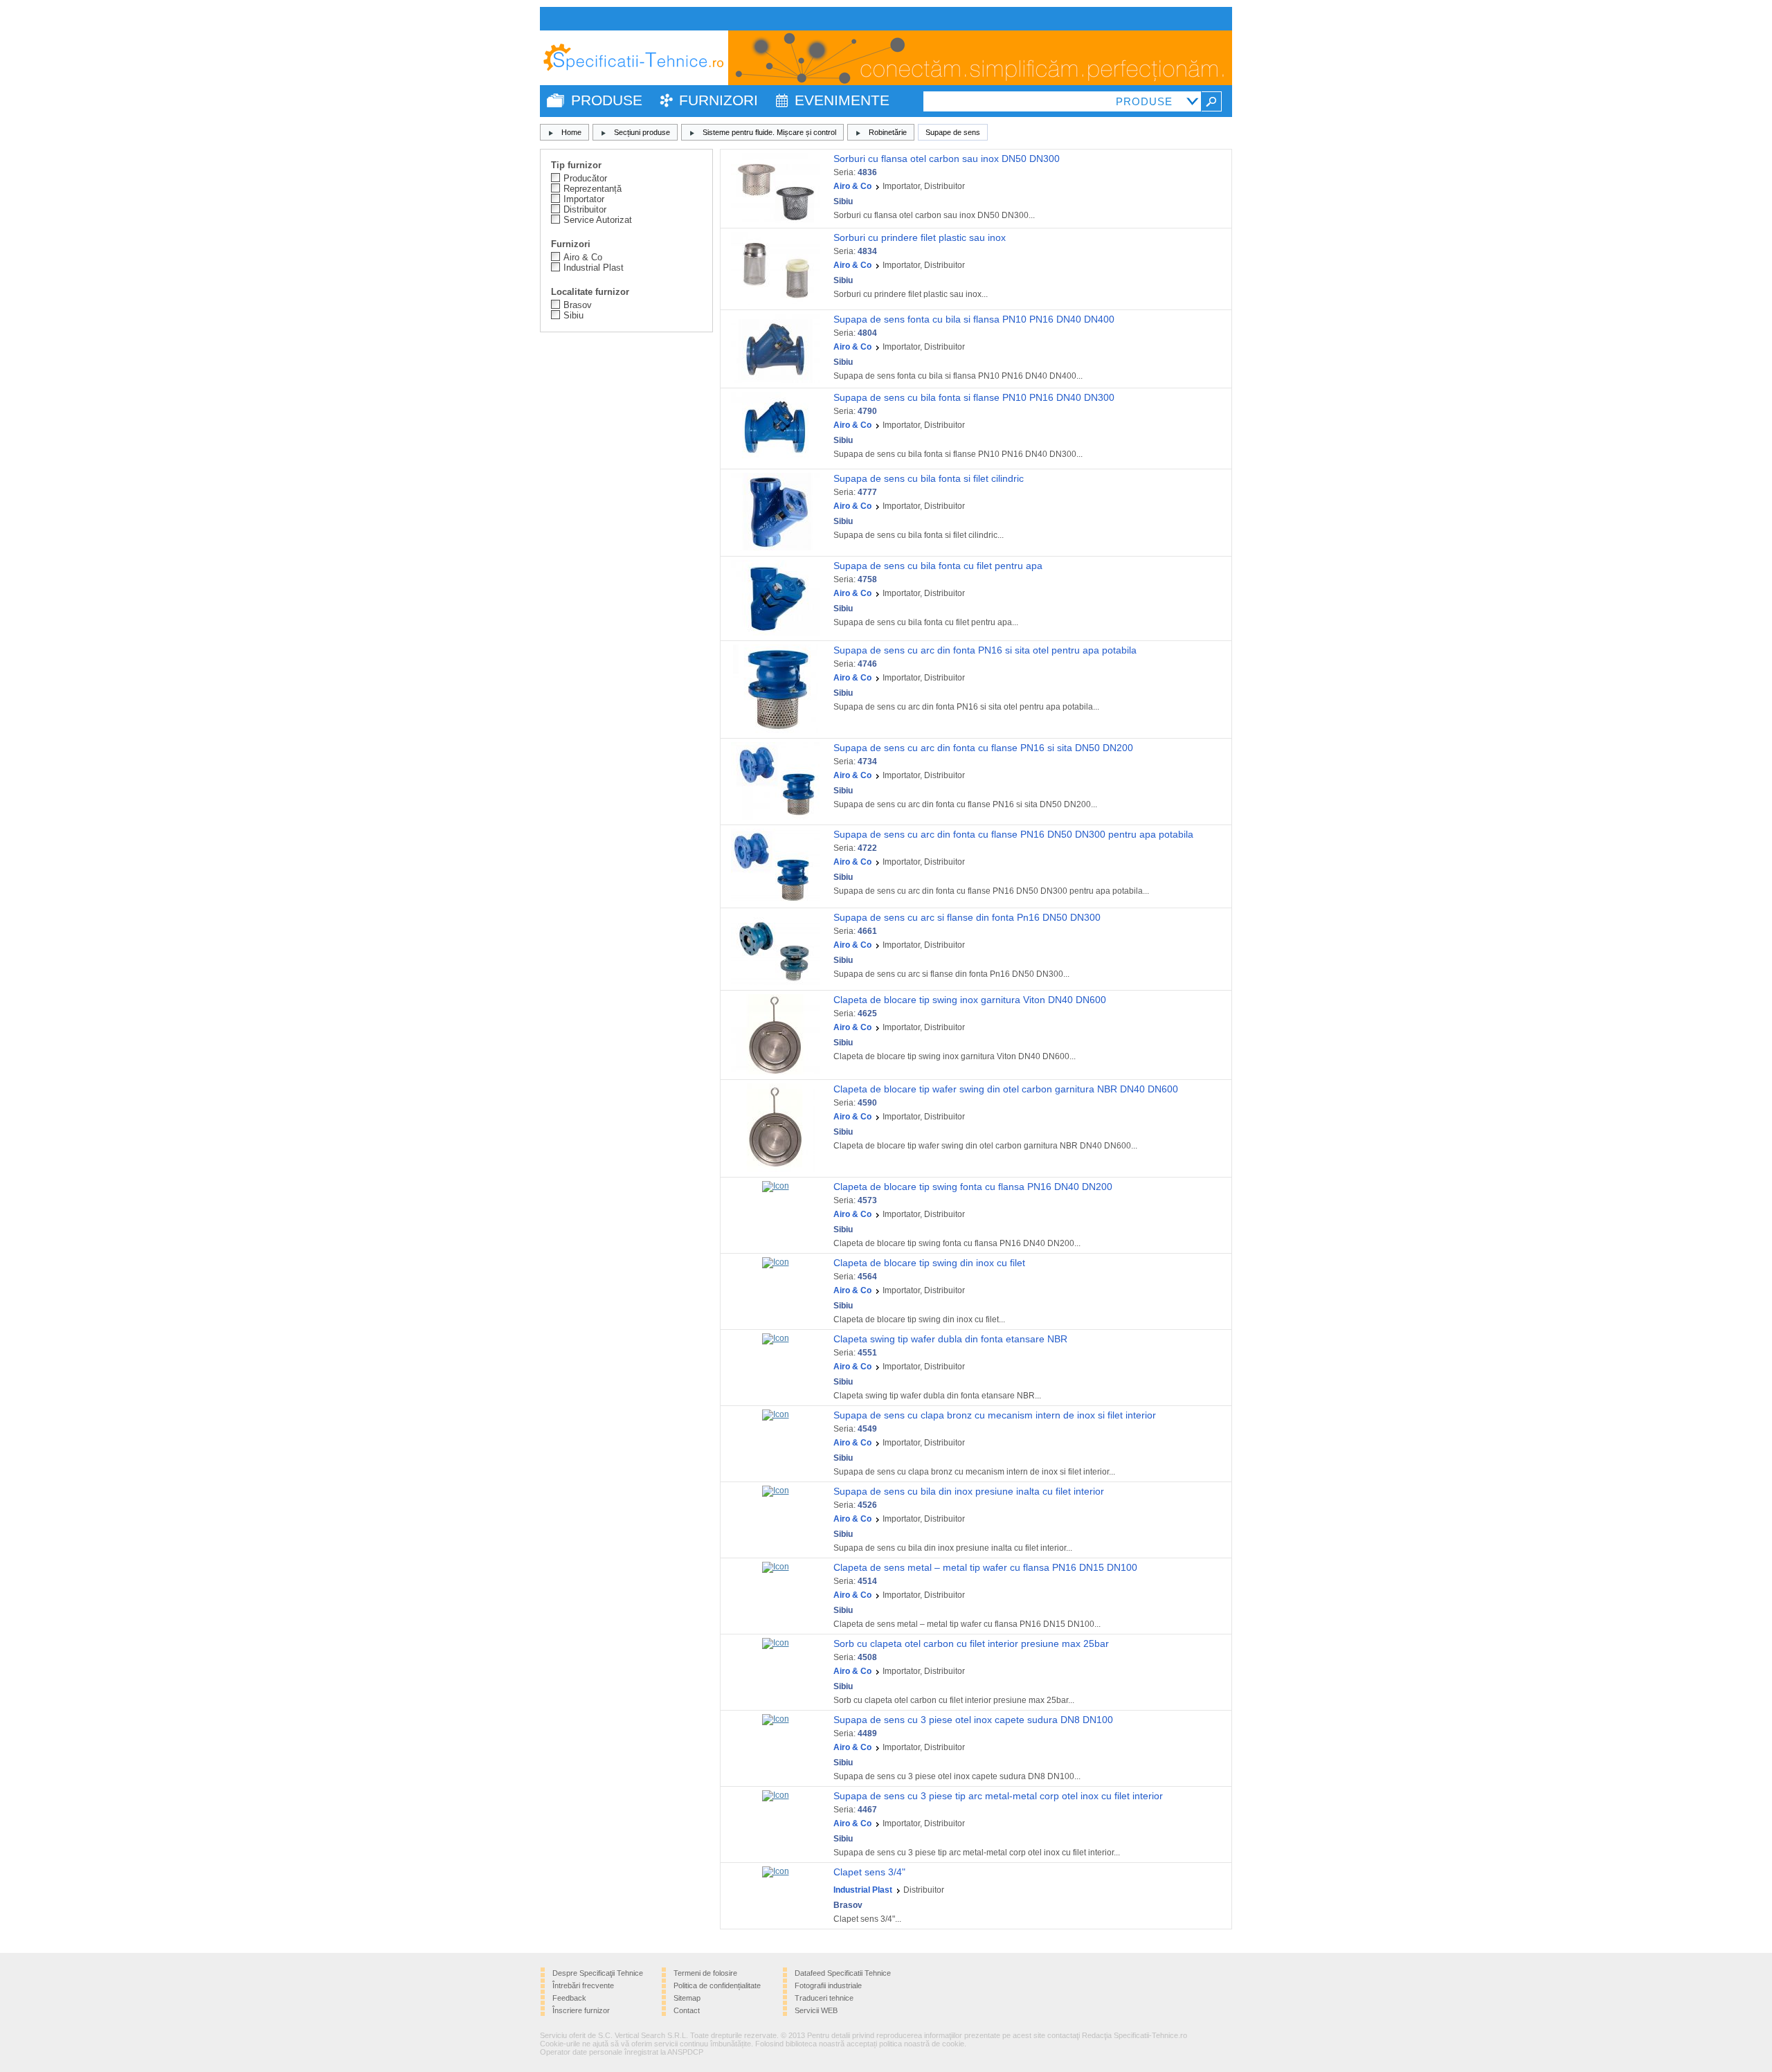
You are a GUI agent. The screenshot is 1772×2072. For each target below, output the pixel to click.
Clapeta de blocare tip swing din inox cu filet (929, 1263)
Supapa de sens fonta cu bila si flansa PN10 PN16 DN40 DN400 (974, 319)
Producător (585, 178)
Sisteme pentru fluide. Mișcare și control (769, 132)
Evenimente (842, 100)
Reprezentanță (593, 189)
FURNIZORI (718, 100)
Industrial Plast (594, 268)
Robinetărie (888, 132)
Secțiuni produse (642, 132)
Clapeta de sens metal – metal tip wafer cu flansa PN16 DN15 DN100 (985, 1567)
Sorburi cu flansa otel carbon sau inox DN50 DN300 (947, 159)
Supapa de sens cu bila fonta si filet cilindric (929, 478)
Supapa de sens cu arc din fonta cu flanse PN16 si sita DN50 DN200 (983, 748)
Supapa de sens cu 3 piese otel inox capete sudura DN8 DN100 (973, 1720)
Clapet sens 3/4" (869, 1872)
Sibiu (573, 315)
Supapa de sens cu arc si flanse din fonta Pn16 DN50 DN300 (967, 917)
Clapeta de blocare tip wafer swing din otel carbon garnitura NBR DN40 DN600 (1006, 1089)
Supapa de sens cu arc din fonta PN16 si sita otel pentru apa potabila (985, 650)
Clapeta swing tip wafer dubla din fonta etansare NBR (950, 1339)
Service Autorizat (598, 220)
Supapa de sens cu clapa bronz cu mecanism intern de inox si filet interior (995, 1415)
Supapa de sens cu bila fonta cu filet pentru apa (938, 566)
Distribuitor (585, 209)
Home (571, 132)
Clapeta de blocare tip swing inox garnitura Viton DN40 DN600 (970, 1000)
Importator (584, 199)
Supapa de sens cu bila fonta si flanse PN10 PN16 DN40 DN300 (974, 397)
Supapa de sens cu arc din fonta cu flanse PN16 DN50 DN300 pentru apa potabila (1013, 834)
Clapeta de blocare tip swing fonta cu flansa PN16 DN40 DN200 (973, 1187)
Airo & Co (583, 257)
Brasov (578, 305)
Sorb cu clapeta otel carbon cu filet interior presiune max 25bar (971, 1643)
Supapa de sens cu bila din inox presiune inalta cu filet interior (969, 1491)
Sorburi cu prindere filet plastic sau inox (920, 237)
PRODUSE (607, 100)
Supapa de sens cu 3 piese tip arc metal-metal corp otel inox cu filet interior (998, 1796)
